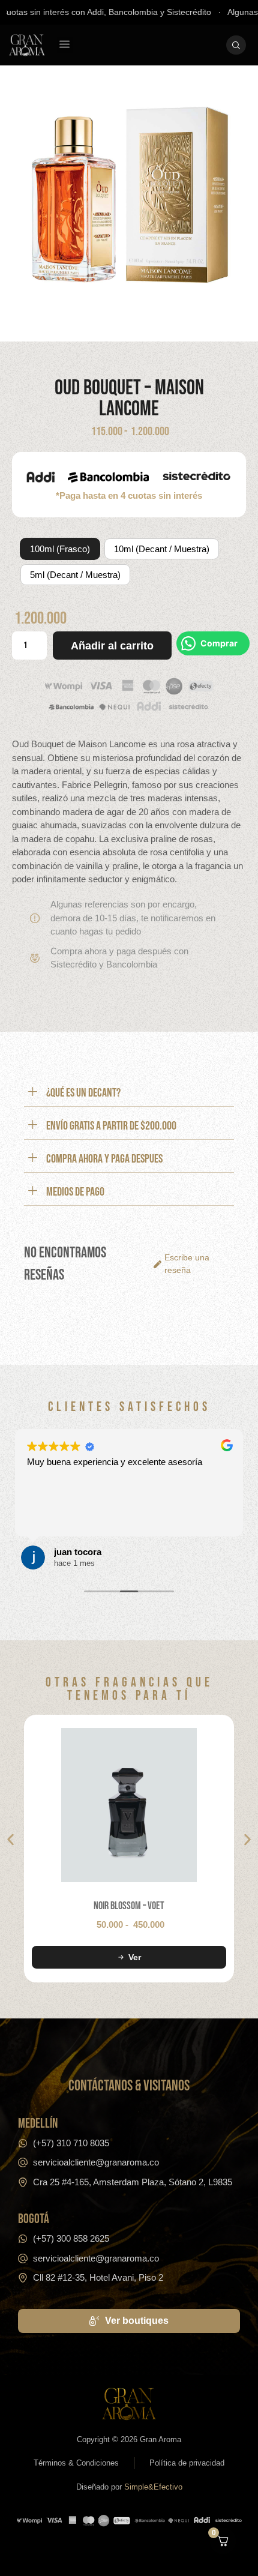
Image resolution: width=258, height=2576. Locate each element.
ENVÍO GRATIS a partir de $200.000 (111, 1126)
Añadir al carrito (112, 646)
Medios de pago (75, 1192)
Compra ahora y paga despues (104, 1159)
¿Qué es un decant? (83, 1093)
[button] (65, 45)
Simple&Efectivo (153, 2487)
